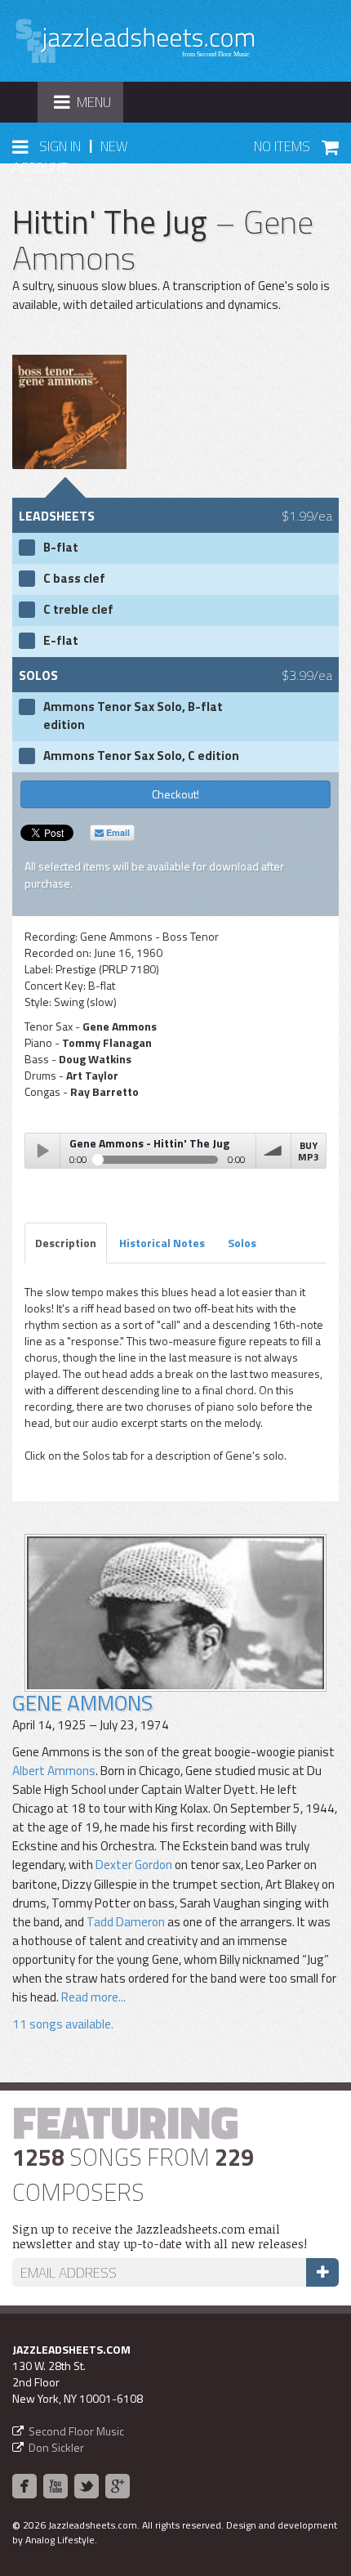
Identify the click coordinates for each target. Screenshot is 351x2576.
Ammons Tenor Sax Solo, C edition (141, 756)
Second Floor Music (76, 2431)
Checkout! (175, 794)
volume (273, 1151)
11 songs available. (63, 2024)
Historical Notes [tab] (162, 1243)
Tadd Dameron (126, 1922)
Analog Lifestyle (60, 2540)
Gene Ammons (82, 1703)
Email (117, 832)
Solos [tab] (242, 1243)
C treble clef (78, 610)
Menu (88, 107)
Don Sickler (56, 2447)
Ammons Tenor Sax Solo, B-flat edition (133, 716)
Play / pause (42, 1151)
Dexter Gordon (134, 1865)
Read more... (93, 1997)
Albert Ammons (54, 1771)
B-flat (61, 548)
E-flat (61, 641)
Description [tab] (66, 1243)
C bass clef (74, 579)
